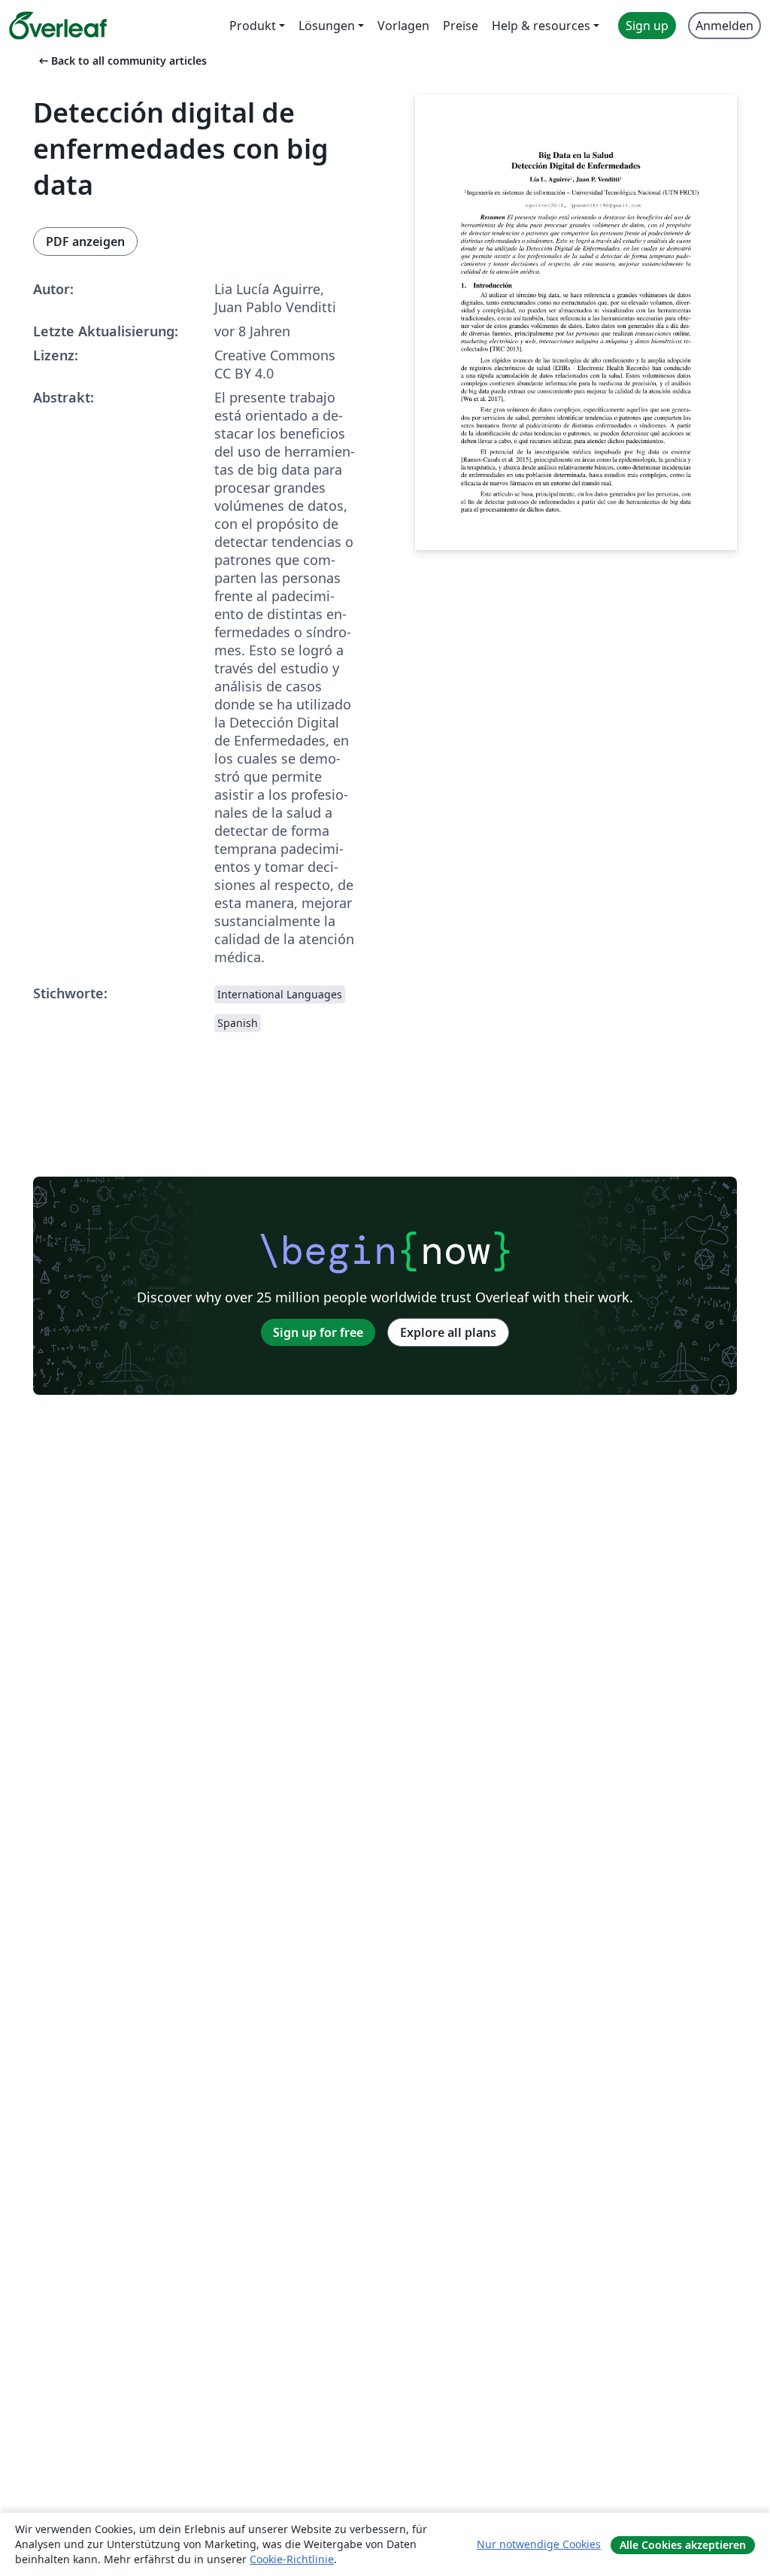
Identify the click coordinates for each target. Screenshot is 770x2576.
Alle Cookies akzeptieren (683, 2545)
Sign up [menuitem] (647, 26)
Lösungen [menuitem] (327, 26)
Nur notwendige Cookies (539, 2544)
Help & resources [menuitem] (541, 26)
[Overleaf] (58, 26)
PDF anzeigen (85, 241)
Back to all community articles (121, 61)
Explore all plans (448, 1332)
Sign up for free (318, 1332)
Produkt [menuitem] (253, 26)
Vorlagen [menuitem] (403, 26)
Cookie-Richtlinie (292, 2559)
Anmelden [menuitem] (725, 26)
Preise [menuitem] (461, 26)
